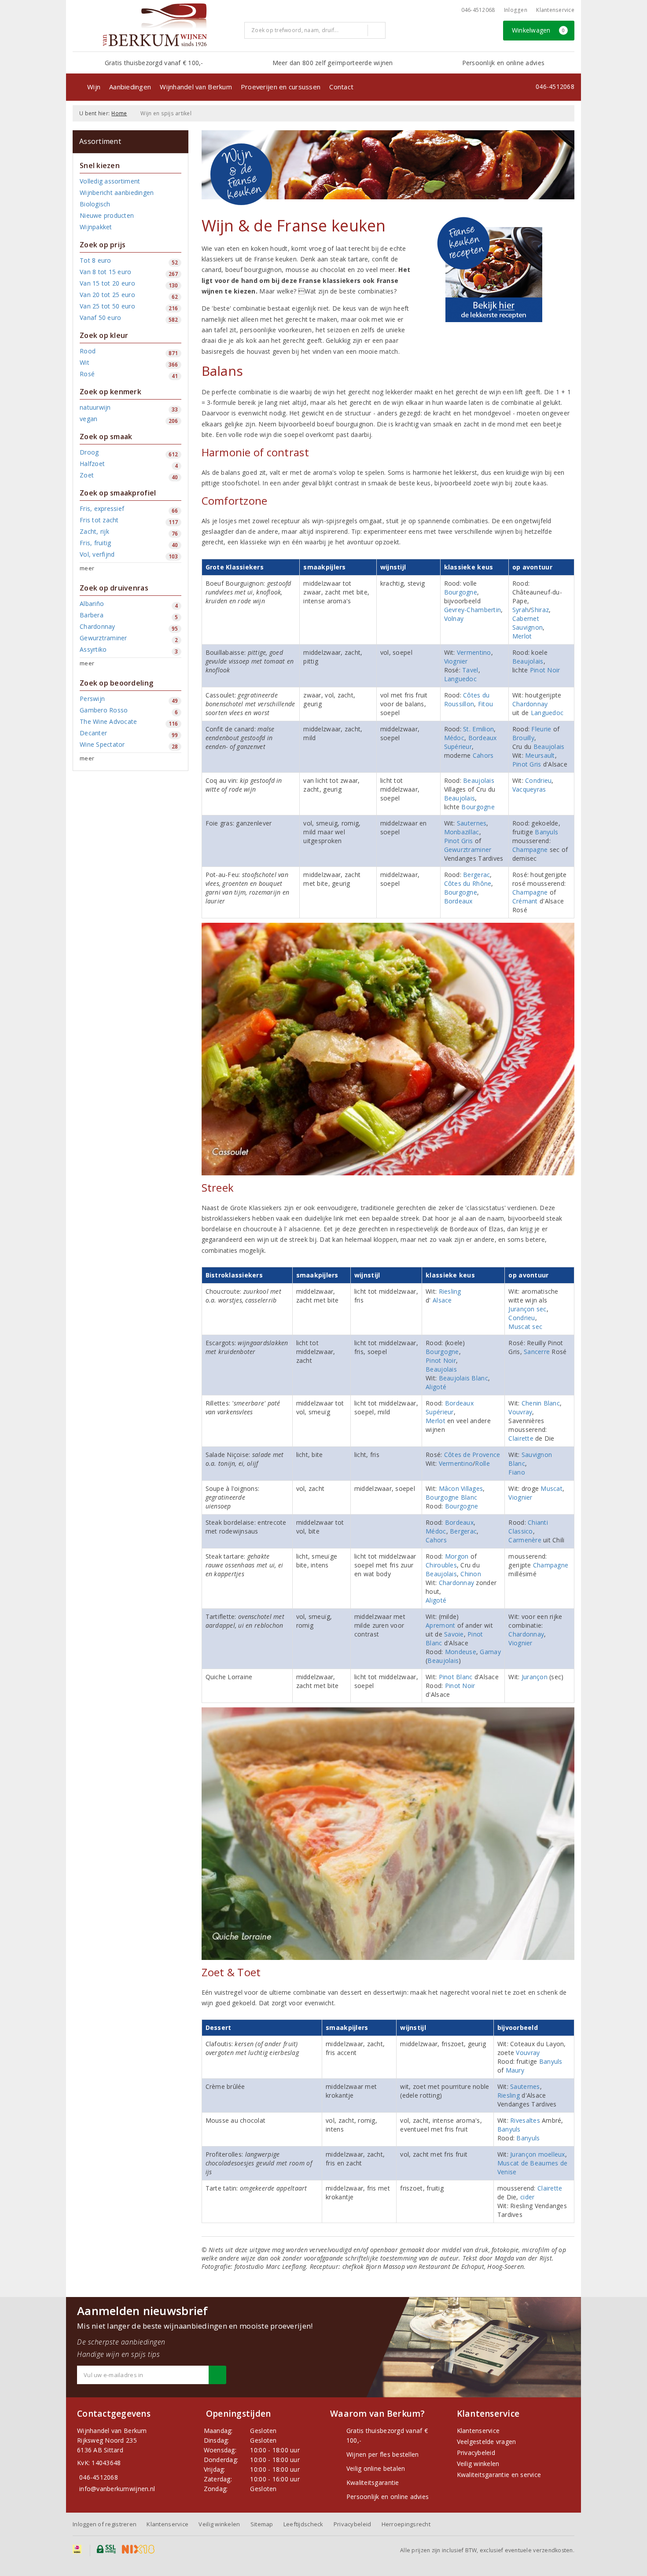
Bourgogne (461, 592)
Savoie (454, 1634)
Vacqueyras (529, 789)
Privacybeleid (476, 2453)
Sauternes (472, 823)
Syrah (520, 610)
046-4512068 (478, 10)
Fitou (485, 704)
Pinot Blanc (456, 1677)
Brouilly (523, 738)
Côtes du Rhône (468, 883)
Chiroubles (441, 1565)
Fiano (516, 1472)
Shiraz (540, 610)
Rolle (482, 1463)
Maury (515, 2070)
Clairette (521, 1438)
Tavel (470, 670)
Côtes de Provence (472, 1455)
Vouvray (520, 1412)
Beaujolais (528, 661)
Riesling (450, 1291)
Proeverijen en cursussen (281, 87)
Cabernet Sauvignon (528, 623)
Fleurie (541, 729)
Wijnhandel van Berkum (196, 87)
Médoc (454, 738)
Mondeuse (461, 1652)
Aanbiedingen (130, 87)
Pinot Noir (545, 670)
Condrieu (538, 780)
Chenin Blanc (541, 1403)
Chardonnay (530, 704)
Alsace (442, 1300)
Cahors (483, 755)
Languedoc (460, 679)
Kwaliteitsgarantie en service (499, 2475)
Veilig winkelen (478, 2464)
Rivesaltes (525, 2120)
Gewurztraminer (468, 849)
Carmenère (525, 1540)
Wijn (94, 87)
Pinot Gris (527, 764)
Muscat (551, 1488)
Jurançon (521, 1309)
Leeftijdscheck (303, 2524)
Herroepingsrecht (406, 2524)
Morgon (457, 1556)
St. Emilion (478, 729)
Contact (341, 87)
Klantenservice (555, 10)
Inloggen (516, 10)
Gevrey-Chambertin (473, 610)
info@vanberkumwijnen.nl (117, 2489)
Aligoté (436, 1387)
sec (542, 1309)
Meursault (540, 755)
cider (527, 2197)
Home (119, 113)
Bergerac (476, 875)
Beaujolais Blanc (463, 1378)
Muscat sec (525, 1327)
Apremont (440, 1625)
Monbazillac (462, 832)
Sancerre (537, 1352)
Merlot (522, 636)
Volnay (454, 618)
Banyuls (546, 832)
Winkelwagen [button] (539, 30)
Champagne (530, 849)
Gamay (490, 1652)
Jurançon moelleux (538, 2154)
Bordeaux (458, 901)
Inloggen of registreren (105, 2524)
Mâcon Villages (461, 1488)
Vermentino (474, 652)
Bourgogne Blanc (451, 1497)
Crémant (525, 901)
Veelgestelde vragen (487, 2442)
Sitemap (262, 2524)
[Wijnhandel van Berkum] (155, 25)
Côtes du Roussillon (467, 699)
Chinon (471, 1574)
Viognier (456, 661)
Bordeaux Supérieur (471, 742)
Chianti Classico (528, 1527)
